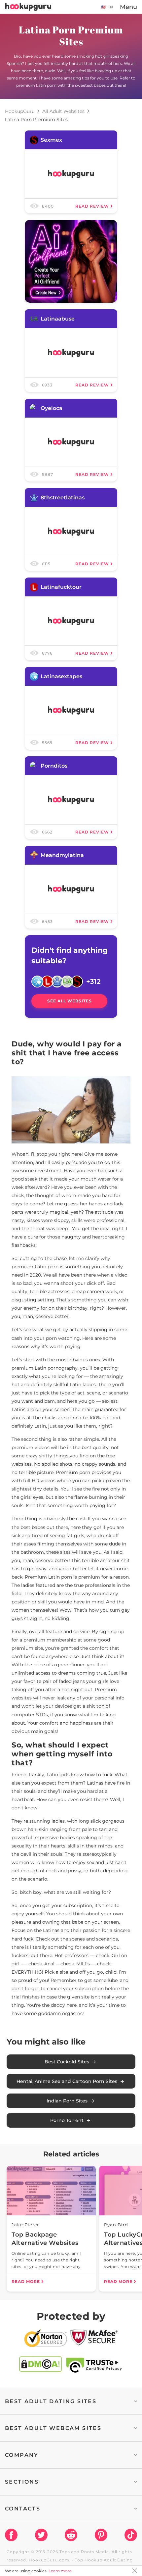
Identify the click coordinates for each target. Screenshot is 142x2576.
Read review (92, 206)
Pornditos (54, 766)
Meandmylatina (62, 855)
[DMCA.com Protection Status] (40, 2365)
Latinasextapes (61, 676)
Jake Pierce (26, 2225)
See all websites (70, 1001)
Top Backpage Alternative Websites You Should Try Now (45, 2239)
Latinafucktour (61, 587)
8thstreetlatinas (63, 498)
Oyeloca (52, 408)
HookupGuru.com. (50, 2560)
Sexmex (51, 140)
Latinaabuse (58, 319)
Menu (128, 7)
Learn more (60, 2571)
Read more (26, 2281)
